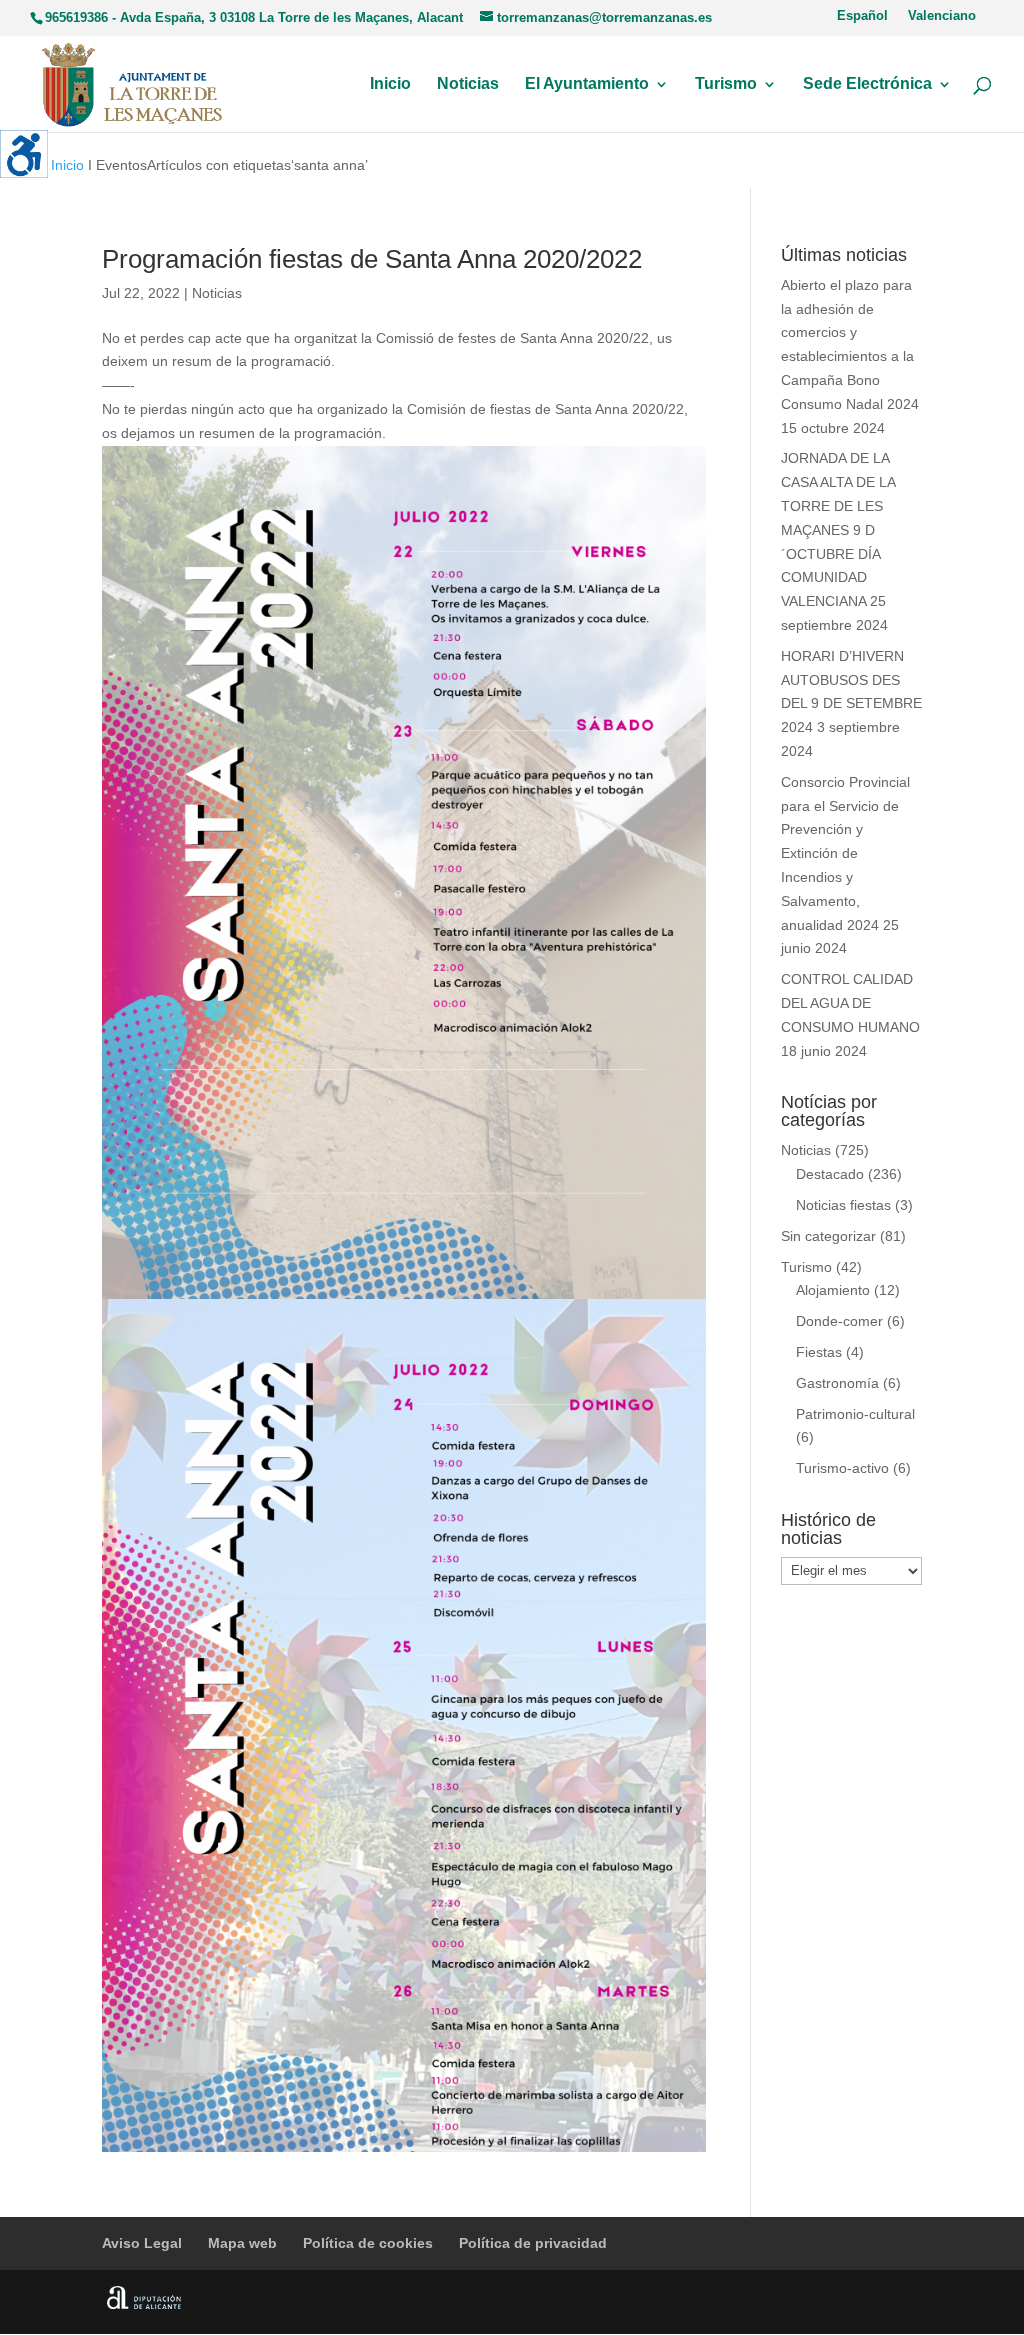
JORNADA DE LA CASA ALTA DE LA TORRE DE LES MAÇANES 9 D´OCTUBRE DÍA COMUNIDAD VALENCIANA (838, 529)
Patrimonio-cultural (855, 1414)
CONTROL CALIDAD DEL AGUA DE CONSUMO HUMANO (850, 1003)
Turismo (726, 84)
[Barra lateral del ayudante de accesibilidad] (24, 154)
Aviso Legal (142, 2243)
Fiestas (819, 1352)
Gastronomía (837, 1383)
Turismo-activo (842, 1468)
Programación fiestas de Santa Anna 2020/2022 (372, 259)
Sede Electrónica (867, 84)
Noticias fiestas (843, 1205)
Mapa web (242, 2243)
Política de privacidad (533, 2243)
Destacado (830, 1174)
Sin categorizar (828, 1236)
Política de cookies (368, 2243)
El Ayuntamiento (587, 84)
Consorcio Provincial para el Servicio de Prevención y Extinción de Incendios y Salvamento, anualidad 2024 (845, 853)
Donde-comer (839, 1321)
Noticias (468, 84)
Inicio (390, 84)
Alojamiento (833, 1290)
